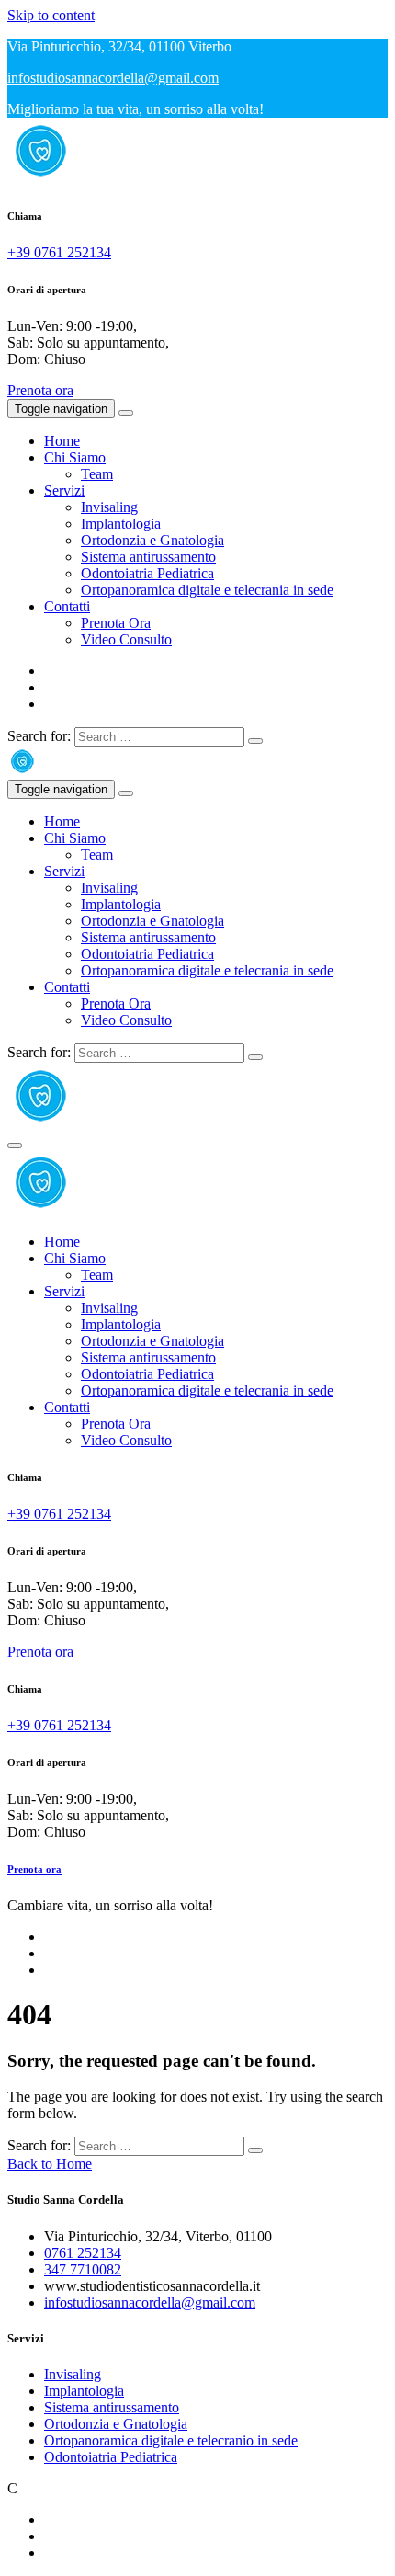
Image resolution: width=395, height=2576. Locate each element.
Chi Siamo (75, 457)
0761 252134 (83, 2253)
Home (62, 441)
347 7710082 (83, 2269)
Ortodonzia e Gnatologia (152, 540)
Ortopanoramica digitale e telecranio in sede (171, 2440)
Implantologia (121, 524)
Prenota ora (40, 390)
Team (97, 474)
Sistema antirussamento (148, 557)
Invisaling (109, 507)
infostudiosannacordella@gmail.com (113, 78)
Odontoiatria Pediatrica (147, 573)
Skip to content (51, 15)
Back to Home (50, 2164)
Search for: (39, 736)
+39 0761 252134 (59, 252)
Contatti (67, 606)
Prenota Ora (116, 623)
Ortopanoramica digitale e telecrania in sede (207, 590)
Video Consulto (126, 639)
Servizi (64, 490)
